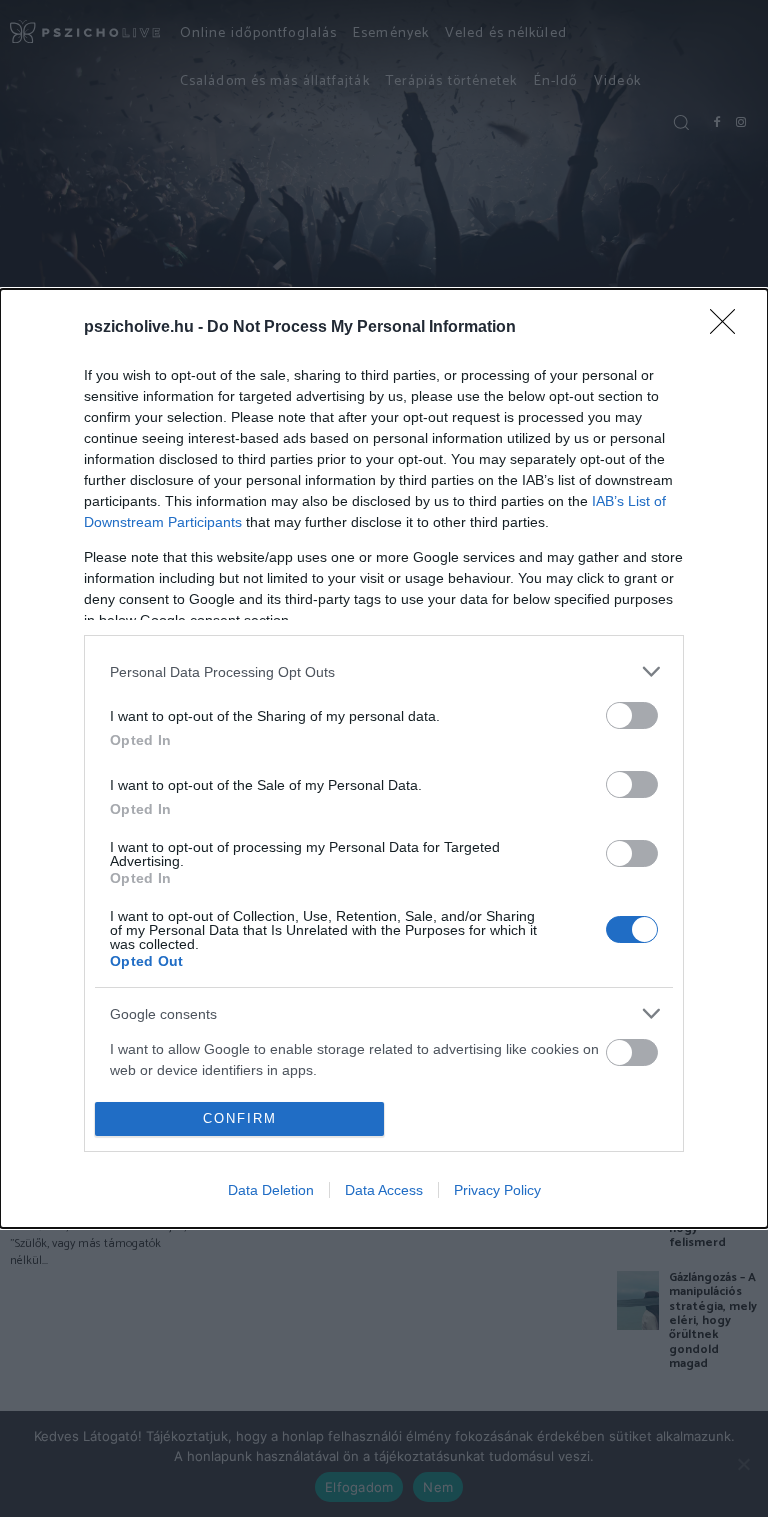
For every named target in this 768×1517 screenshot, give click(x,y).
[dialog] (384, 758)
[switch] (632, 715)
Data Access (384, 1190)
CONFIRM (240, 1118)
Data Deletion (271, 1190)
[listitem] (384, 671)
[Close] (729, 328)
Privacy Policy (497, 1190)
